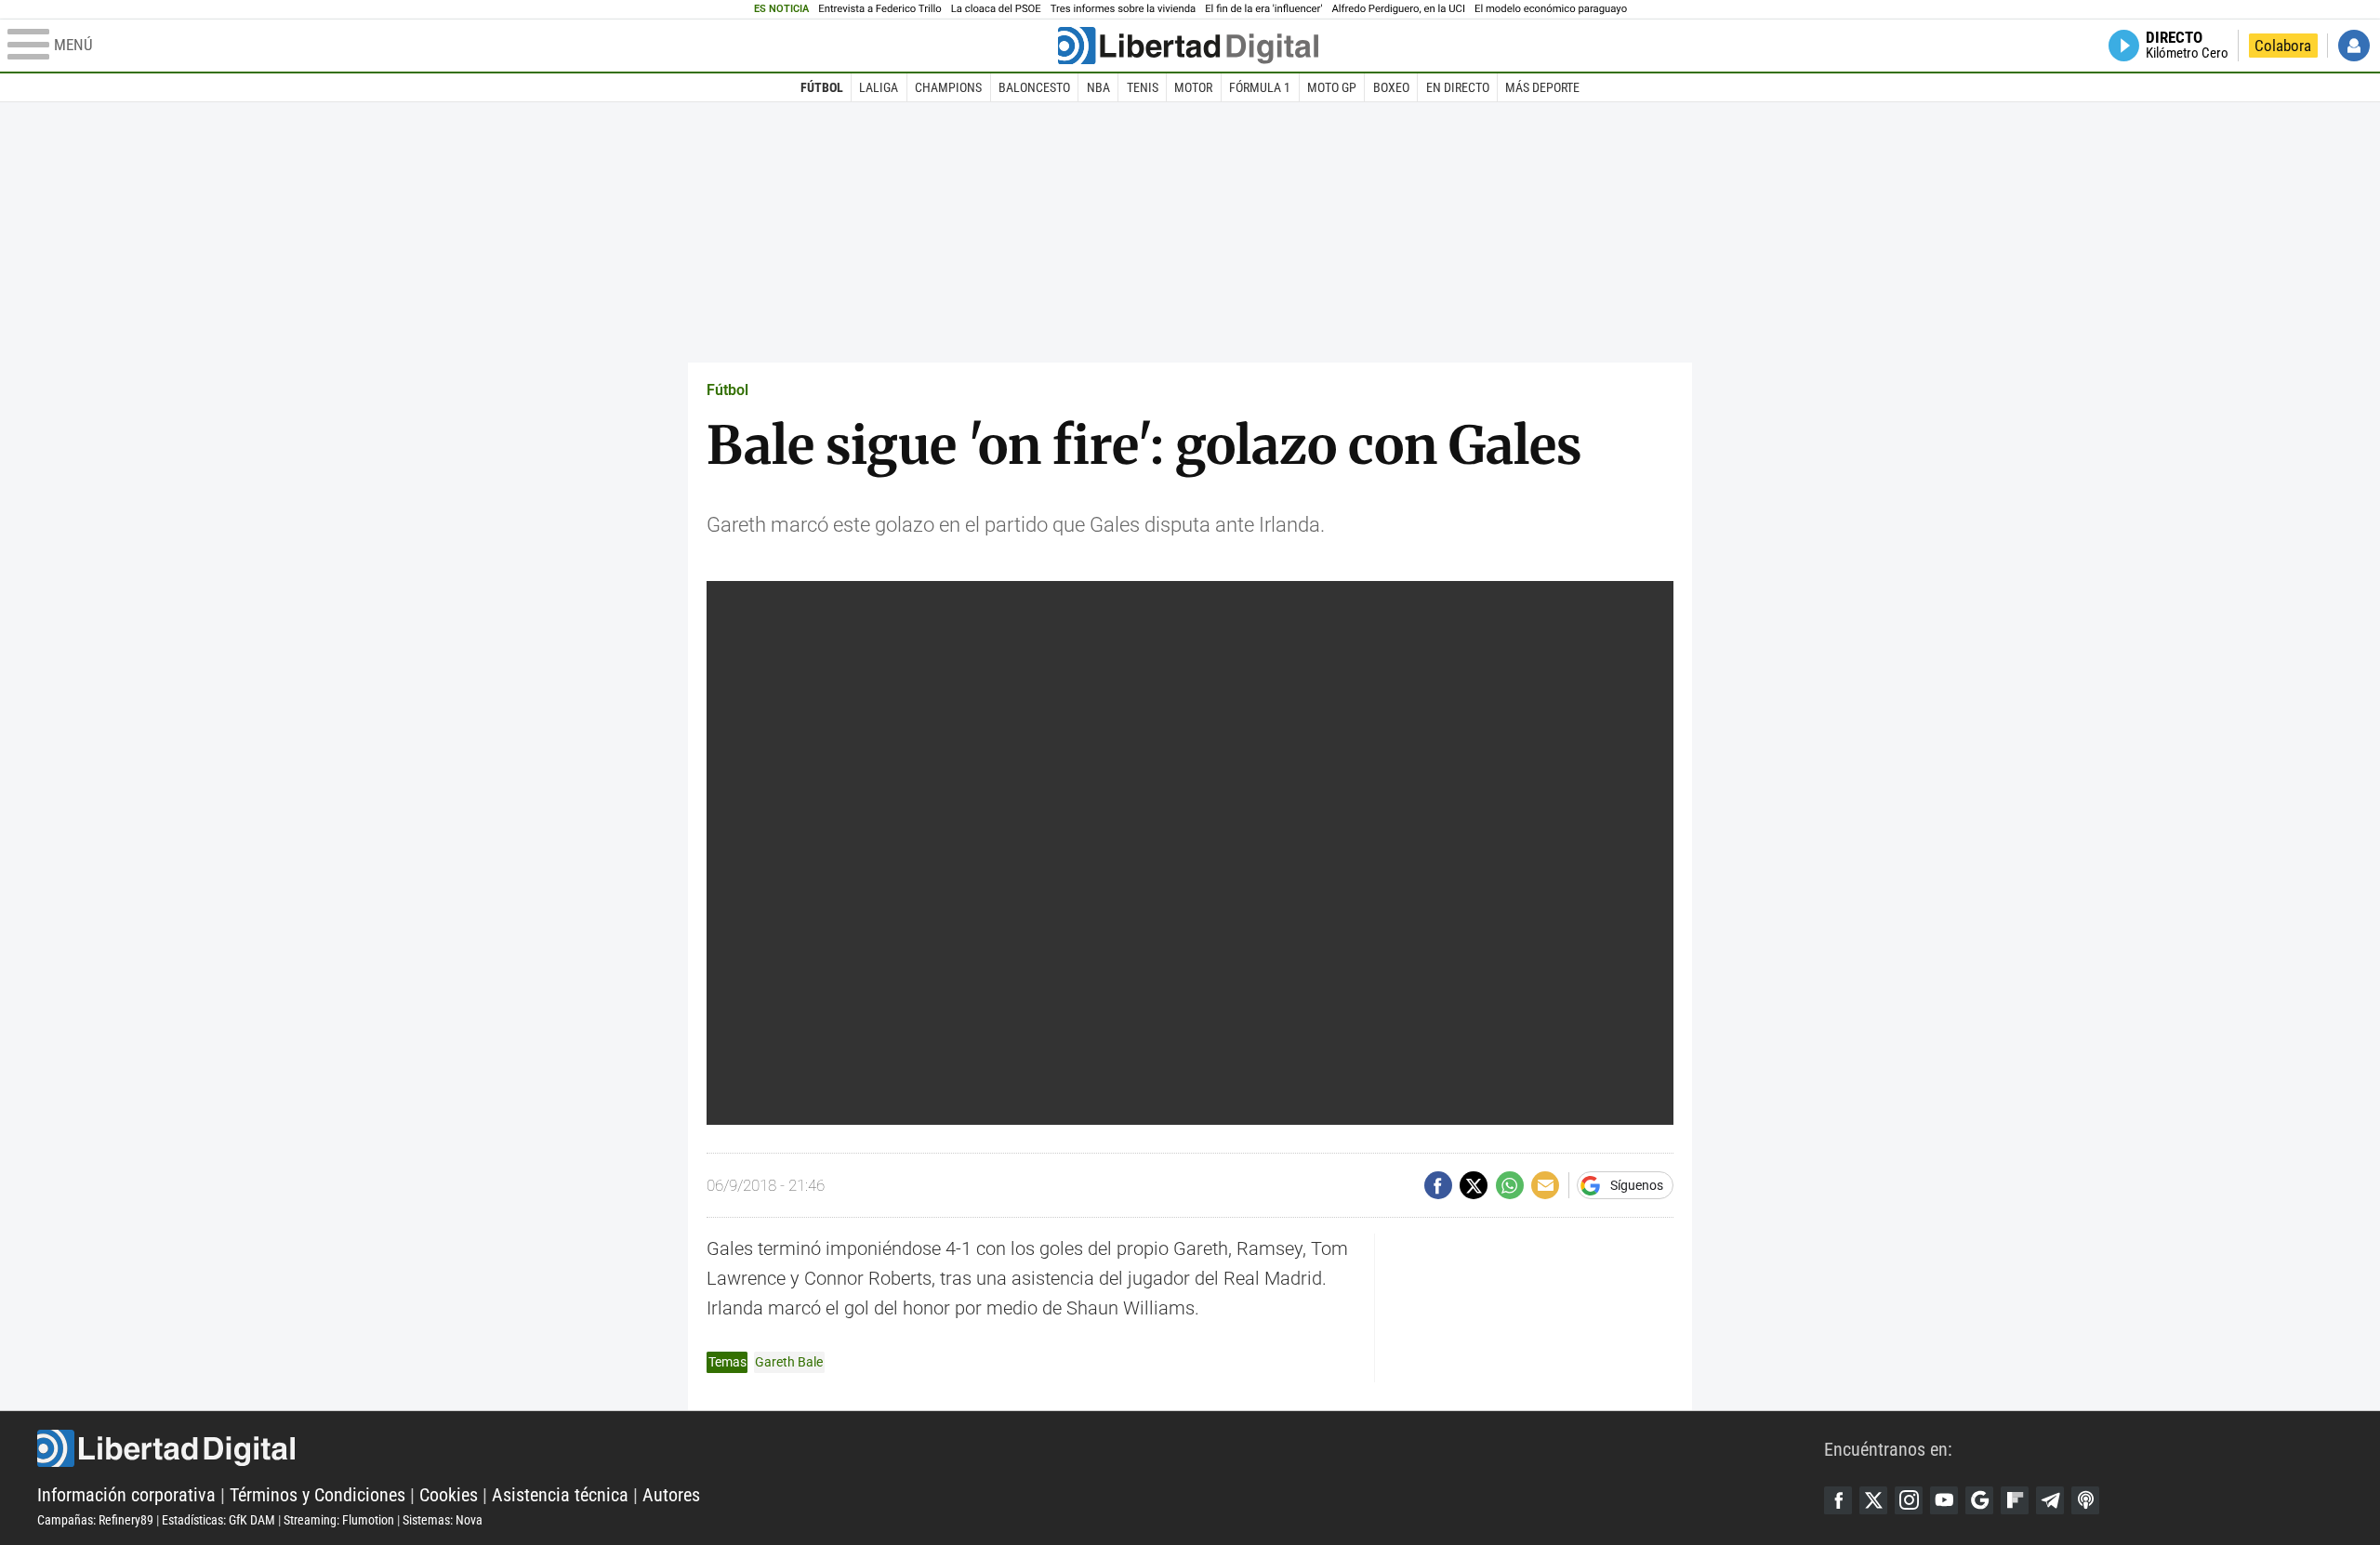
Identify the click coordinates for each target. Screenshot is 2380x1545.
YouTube (1944, 1500)
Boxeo (1391, 87)
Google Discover (1979, 1500)
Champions (948, 87)
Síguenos (1637, 1185)
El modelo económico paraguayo (1551, 9)
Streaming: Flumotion (339, 1520)
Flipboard (2015, 1500)
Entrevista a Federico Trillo (879, 9)
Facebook (1838, 1500)
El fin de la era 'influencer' (1263, 9)
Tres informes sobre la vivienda (1123, 9)
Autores (671, 1495)
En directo (1458, 87)
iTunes (2085, 1500)
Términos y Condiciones (317, 1495)
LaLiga (879, 87)
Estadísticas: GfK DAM (218, 1520)
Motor (1193, 87)
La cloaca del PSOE (996, 9)
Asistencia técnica (560, 1495)
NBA (1098, 87)
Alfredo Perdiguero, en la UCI (1399, 9)
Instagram (1909, 1500)
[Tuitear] (1474, 1185)
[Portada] (1188, 46)
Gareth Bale (789, 1362)
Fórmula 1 (1260, 87)
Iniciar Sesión (2354, 46)
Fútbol (822, 87)
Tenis (1143, 87)
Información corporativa (126, 1495)
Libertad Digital (931, 1448)
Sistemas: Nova (443, 1520)
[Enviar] (1510, 1185)
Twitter (1873, 1500)
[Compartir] (1438, 1185)
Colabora (2283, 46)
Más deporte (1542, 87)
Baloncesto (1034, 87)
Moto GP (1332, 87)
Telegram (2050, 1500)
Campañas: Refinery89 (95, 1520)
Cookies (449, 1495)
